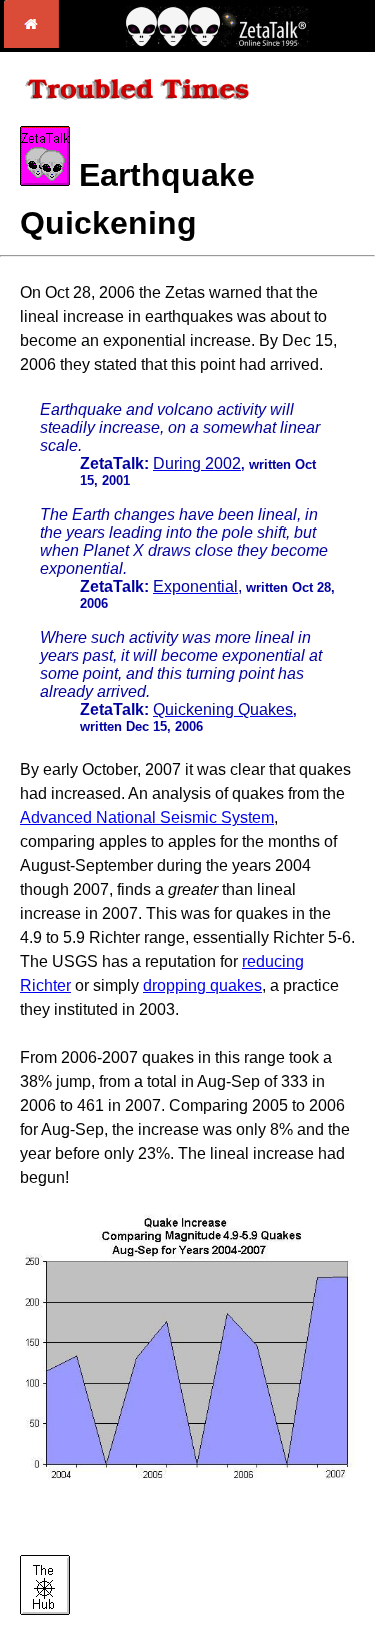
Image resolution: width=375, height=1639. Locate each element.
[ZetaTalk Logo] (217, 41)
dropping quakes (202, 985)
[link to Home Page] (31, 42)
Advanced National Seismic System (147, 817)
